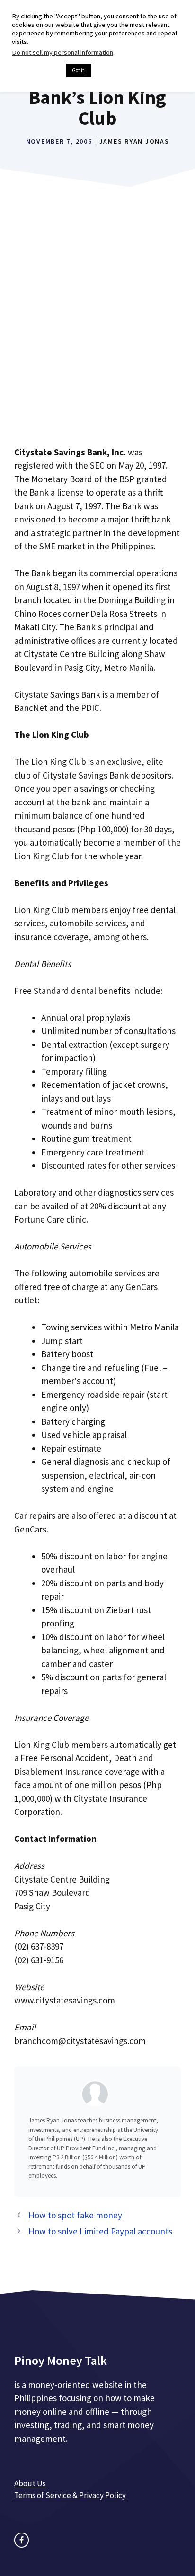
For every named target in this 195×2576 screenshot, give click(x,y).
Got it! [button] (79, 70)
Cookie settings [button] (37, 71)
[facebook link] (22, 2540)
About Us (30, 2483)
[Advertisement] (97, 331)
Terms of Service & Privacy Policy (70, 2495)
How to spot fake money (75, 2215)
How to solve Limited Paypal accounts (100, 2231)
